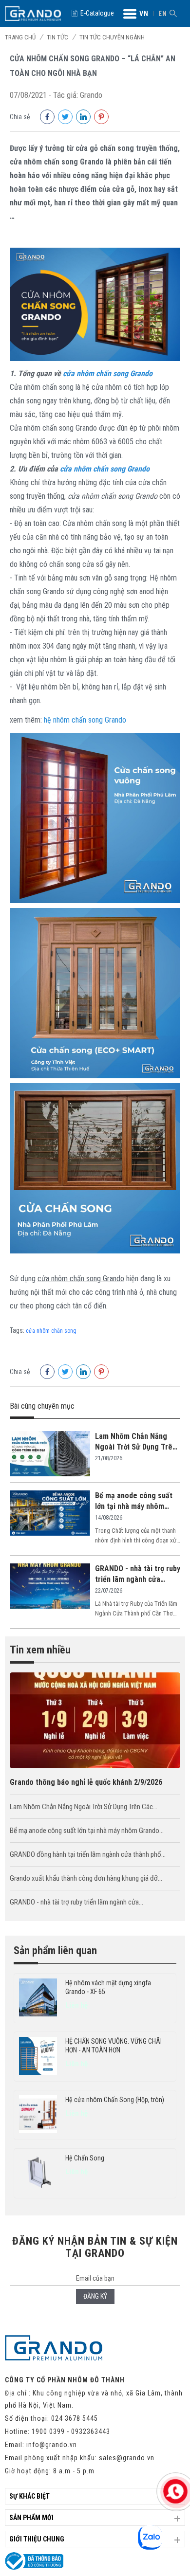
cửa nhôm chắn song (51, 1331)
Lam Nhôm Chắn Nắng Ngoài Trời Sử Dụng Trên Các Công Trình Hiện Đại (136, 1442)
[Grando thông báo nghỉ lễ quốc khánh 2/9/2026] (95, 1766)
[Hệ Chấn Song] (38, 2173)
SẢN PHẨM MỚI (31, 2518)
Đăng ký (95, 2296)
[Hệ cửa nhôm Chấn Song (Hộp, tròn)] (38, 2115)
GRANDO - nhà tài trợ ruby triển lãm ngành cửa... (76, 1902)
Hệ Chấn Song (85, 2158)
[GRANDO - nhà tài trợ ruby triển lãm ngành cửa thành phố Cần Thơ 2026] (50, 1587)
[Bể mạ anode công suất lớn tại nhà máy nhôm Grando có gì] (50, 1514)
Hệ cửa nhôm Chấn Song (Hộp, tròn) (115, 2100)
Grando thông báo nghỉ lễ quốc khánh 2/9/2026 (86, 1782)
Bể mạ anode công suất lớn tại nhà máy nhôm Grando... (87, 1831)
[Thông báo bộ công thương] (34, 2567)
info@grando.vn (52, 2445)
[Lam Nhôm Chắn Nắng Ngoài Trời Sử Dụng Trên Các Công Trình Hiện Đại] (50, 1454)
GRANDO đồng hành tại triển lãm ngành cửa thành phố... (88, 1854)
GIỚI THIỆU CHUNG (37, 2539)
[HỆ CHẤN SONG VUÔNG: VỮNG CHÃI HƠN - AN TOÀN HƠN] (38, 2057)
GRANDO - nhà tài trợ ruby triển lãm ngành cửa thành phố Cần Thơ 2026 (138, 1574)
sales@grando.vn (127, 2458)
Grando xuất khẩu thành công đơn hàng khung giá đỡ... (86, 1878)
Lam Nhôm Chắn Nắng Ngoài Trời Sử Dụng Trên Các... (84, 1807)
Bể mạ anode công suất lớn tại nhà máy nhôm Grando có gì (134, 1501)
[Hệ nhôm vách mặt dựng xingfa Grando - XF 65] (38, 1998)
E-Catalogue (97, 13)
